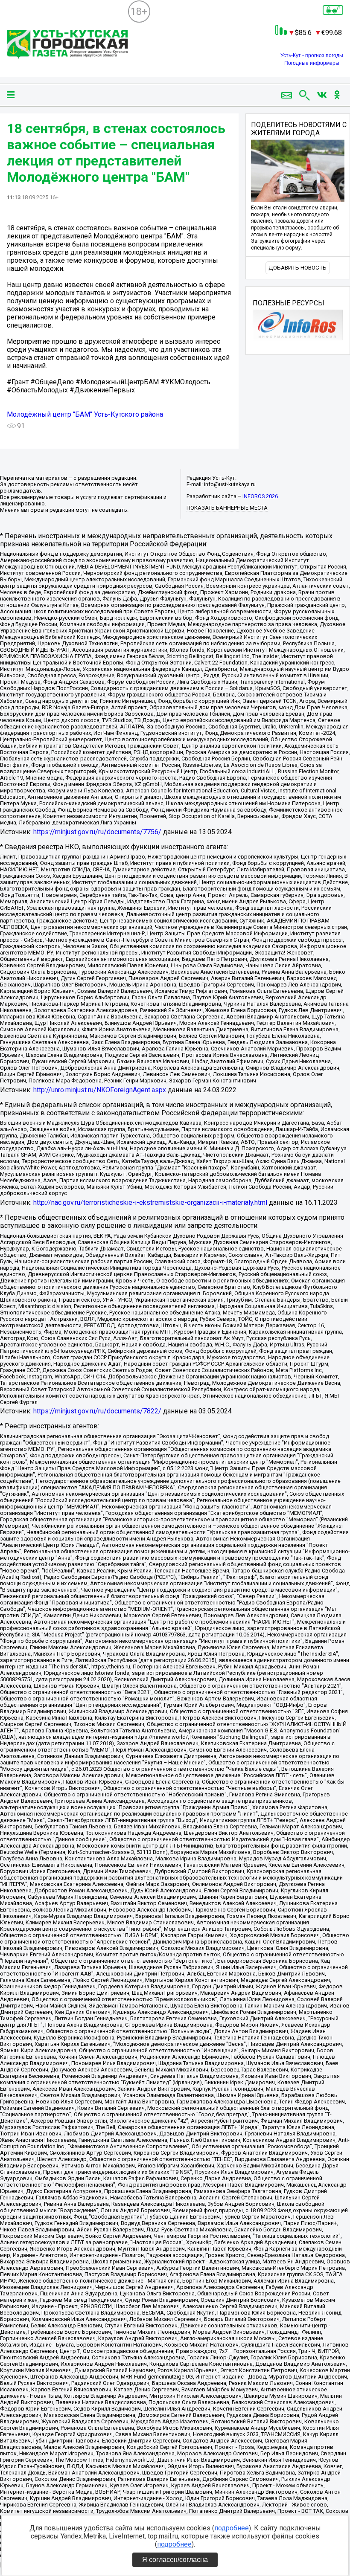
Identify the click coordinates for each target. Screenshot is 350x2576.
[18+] (67, 45)
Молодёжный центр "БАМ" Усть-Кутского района (85, 414)
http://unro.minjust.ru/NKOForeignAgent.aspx (100, 1090)
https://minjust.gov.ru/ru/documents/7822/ (97, 1411)
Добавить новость (297, 268)
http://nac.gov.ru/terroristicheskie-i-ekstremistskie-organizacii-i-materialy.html (150, 1202)
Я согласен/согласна (175, 2560)
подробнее (232, 2528)
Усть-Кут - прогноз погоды (312, 55)
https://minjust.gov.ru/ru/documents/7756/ (97, 832)
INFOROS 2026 (260, 496)
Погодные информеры (312, 63)
